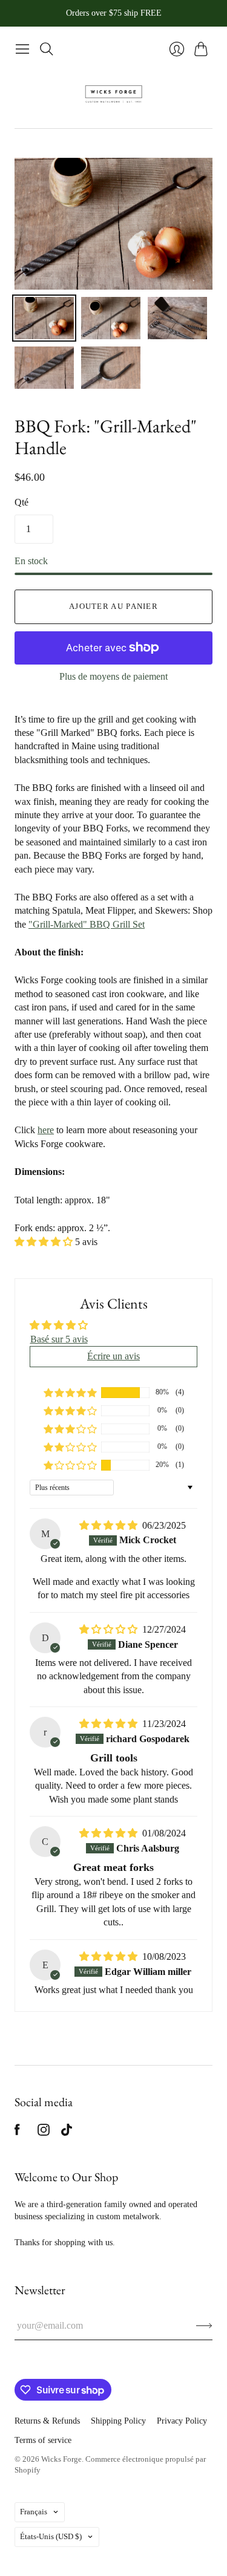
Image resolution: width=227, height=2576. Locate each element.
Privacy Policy (182, 2421)
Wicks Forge (61, 2459)
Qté (21, 502)
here (46, 1130)
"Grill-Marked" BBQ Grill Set (87, 924)
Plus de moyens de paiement (113, 676)
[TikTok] (67, 2132)
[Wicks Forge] (113, 94)
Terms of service (43, 2440)
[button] (45, 1242)
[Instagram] (44, 2132)
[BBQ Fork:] (44, 318)
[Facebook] (17, 2132)
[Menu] (22, 49)
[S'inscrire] (204, 2326)
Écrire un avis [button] (113, 1356)
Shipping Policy (118, 2421)
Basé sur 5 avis (59, 1339)
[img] (110, 1525)
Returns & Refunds (47, 2421)
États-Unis (51, 2536)
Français (34, 2512)
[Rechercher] (47, 49)
